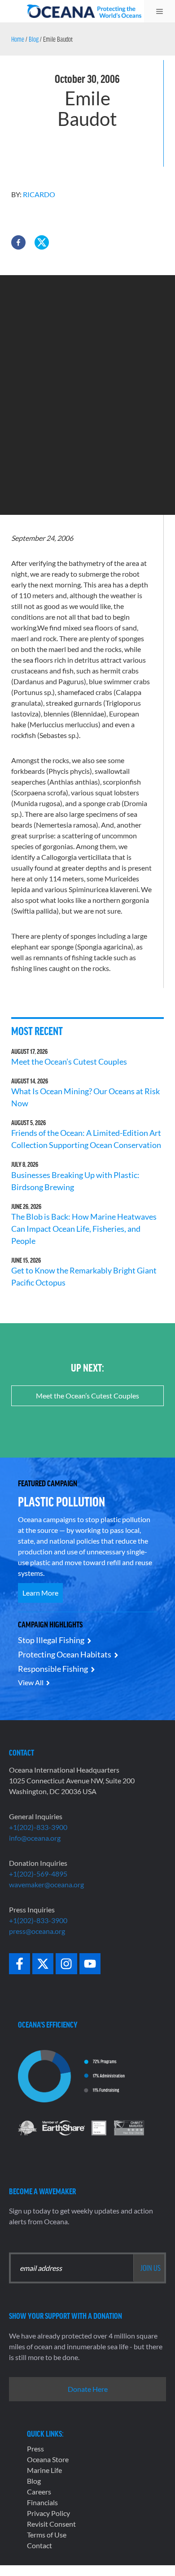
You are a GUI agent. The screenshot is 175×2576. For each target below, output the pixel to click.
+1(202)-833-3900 (38, 1827)
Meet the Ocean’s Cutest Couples (69, 1061)
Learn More (40, 1593)
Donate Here (88, 2389)
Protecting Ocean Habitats (65, 1654)
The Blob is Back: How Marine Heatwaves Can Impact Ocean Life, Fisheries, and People (84, 1229)
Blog (34, 39)
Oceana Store (48, 2459)
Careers (39, 2492)
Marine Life (44, 2470)
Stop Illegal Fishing (51, 1640)
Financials (42, 2502)
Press (35, 2449)
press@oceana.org (37, 1931)
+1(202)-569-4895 (38, 1874)
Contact (39, 2545)
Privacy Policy (48, 2513)
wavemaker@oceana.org (46, 1884)
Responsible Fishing (53, 1669)
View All (31, 1682)
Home (18, 39)
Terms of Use (47, 2535)
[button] (18, 242)
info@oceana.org (35, 1838)
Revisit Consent (51, 2524)
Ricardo (39, 194)
